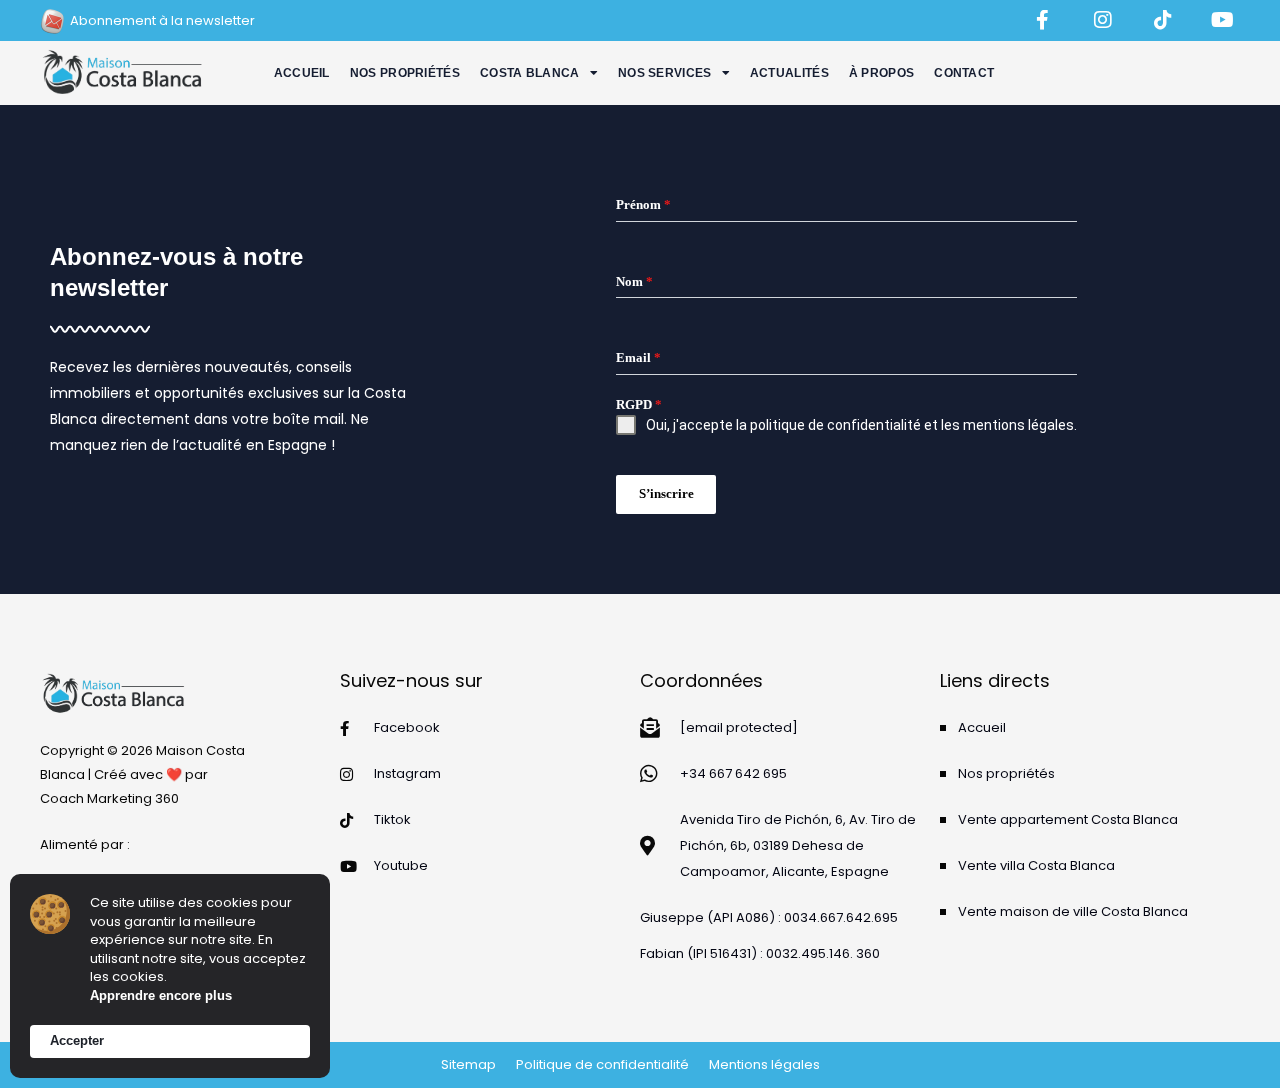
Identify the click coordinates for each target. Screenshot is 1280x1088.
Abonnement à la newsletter (162, 20)
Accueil (302, 73)
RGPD (639, 404)
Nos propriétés (405, 73)
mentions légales (1018, 425)
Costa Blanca (530, 73)
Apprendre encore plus (161, 995)
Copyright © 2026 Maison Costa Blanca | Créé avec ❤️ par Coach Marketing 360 (142, 774)
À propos (881, 73)
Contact (964, 73)
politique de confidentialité (835, 425)
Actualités (789, 73)
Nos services (665, 73)
